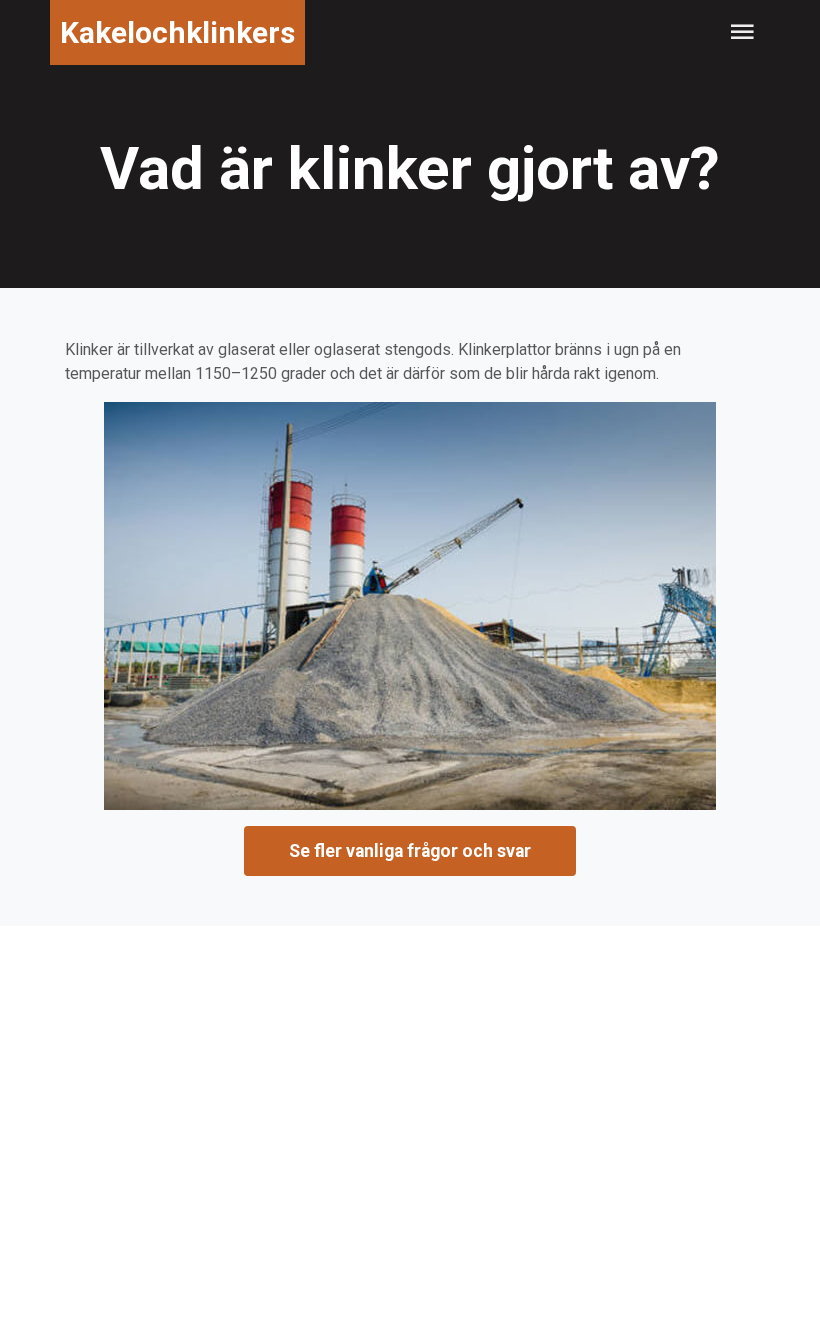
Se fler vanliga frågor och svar (410, 851)
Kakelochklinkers (177, 32)
